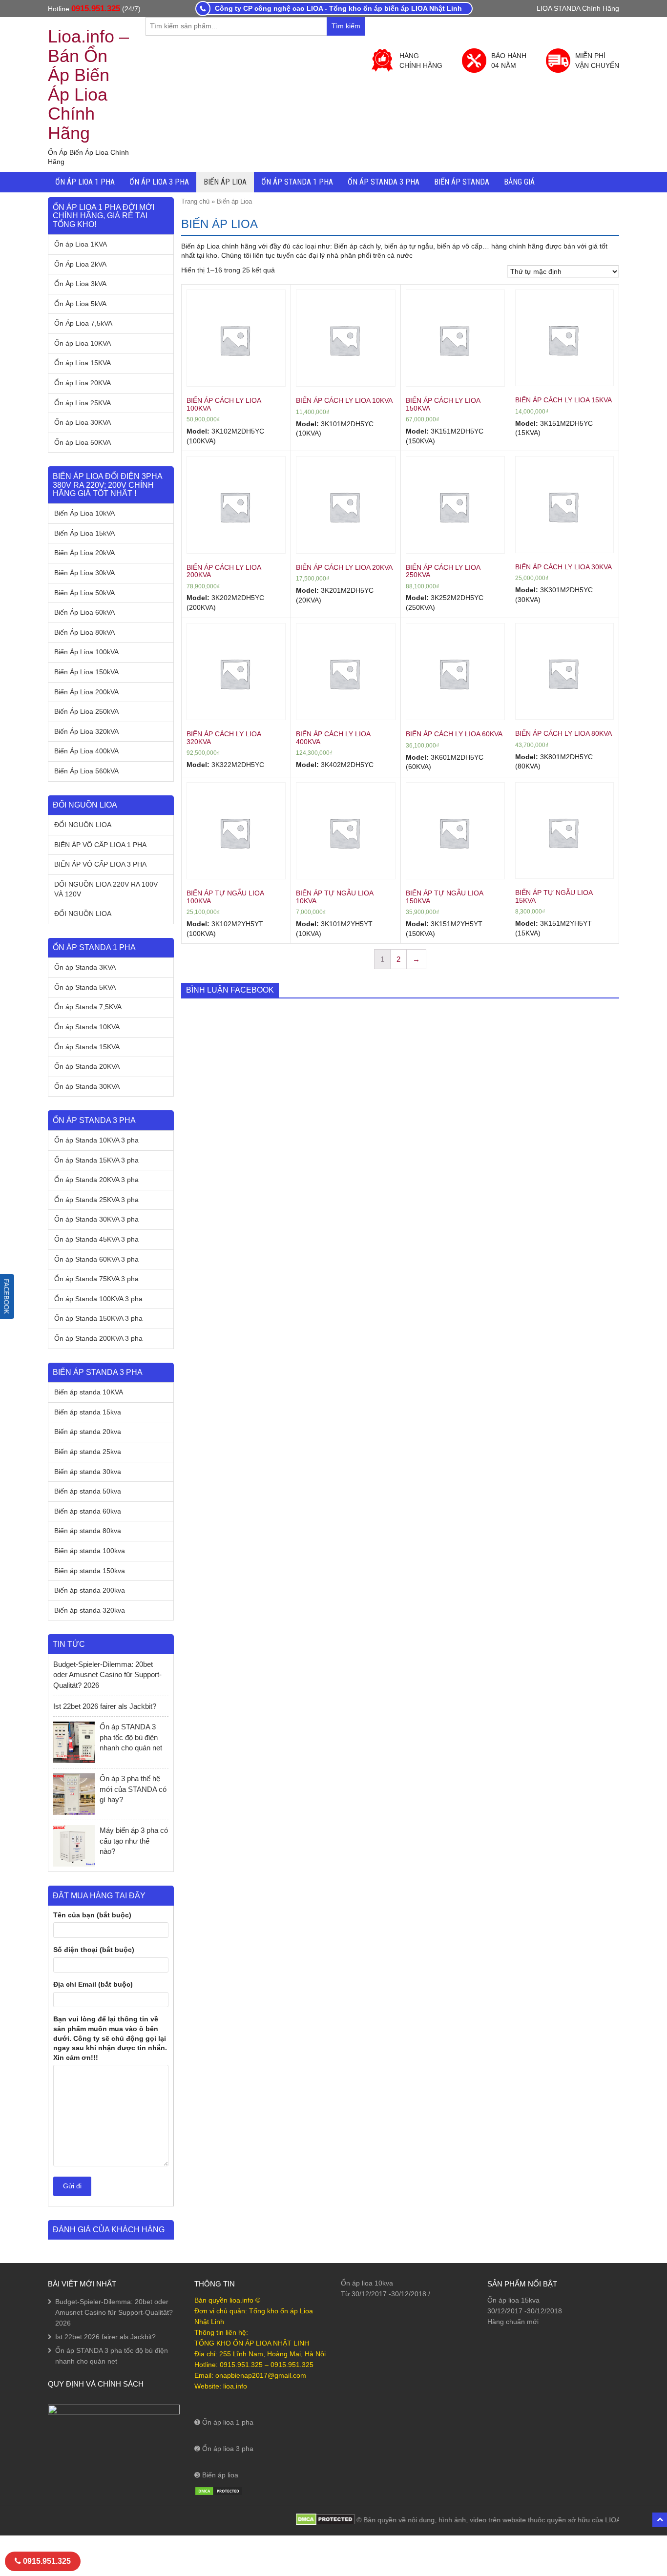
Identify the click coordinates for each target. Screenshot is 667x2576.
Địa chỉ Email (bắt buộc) (93, 1984)
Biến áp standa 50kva (88, 1491)
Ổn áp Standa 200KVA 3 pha (98, 1338)
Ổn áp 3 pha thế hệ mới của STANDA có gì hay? (133, 1789)
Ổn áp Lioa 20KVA (83, 383)
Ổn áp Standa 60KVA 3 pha (96, 1259)
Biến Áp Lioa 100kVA (86, 652)
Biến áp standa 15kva (88, 1412)
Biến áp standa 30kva (88, 1472)
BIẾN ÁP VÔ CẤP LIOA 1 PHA (100, 845)
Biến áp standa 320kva (90, 1610)
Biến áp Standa (462, 182)
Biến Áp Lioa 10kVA (84, 513)
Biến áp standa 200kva (90, 1590)
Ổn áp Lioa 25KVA (83, 403)
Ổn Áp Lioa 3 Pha (159, 182)
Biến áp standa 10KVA (89, 1392)
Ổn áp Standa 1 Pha (297, 182)
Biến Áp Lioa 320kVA (86, 731)
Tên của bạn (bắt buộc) (92, 1915)
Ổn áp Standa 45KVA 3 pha (96, 1239)
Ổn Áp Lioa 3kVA (80, 284)
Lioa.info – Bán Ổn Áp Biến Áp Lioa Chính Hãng (88, 85)
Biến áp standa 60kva (88, 1511)
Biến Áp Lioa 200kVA (86, 692)
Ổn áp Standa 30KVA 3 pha (96, 1219)
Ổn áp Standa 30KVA (87, 1086)
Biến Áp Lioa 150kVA (86, 672)
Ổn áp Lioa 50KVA (83, 442)
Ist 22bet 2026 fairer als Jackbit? (105, 1706)
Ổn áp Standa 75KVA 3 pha (96, 1279)
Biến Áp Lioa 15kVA (84, 533)
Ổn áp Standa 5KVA (85, 987)
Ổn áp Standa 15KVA (87, 1047)
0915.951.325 (96, 9)
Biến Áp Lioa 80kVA (84, 632)
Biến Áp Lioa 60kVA (84, 612)
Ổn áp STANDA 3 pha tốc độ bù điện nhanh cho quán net (132, 1737)
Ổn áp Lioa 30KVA (83, 422)
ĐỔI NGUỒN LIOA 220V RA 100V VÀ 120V (106, 889)
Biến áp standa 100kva (90, 1551)
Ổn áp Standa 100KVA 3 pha (98, 1299)
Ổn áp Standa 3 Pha (384, 182)
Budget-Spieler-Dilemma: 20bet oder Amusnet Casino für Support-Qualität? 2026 (107, 1675)
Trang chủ (195, 201)
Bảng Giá (519, 182)
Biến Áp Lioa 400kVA (86, 751)
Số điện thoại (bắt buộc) (94, 1950)
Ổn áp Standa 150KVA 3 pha (98, 1318)
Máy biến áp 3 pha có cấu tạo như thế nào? (134, 1841)
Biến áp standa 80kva (88, 1531)
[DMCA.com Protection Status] (219, 2491)
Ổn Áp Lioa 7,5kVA (83, 323)
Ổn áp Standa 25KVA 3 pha (96, 1200)
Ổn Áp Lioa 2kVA (80, 264)
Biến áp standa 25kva (88, 1452)
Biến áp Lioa (225, 182)
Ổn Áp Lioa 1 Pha (85, 182)
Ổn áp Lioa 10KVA (83, 343)
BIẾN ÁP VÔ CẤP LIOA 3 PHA (100, 864)
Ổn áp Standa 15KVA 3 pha (96, 1160)
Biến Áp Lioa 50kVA (84, 593)
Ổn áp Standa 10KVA (87, 1027)
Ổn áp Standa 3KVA (85, 967)
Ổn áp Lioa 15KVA (83, 363)
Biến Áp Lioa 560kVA (86, 771)
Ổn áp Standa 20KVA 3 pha (96, 1180)
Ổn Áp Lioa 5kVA (80, 304)
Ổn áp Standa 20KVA (87, 1066)
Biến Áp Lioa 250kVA (86, 711)
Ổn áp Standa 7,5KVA (88, 1007)
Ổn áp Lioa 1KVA (81, 244)
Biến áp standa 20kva (88, 1432)
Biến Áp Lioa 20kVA (84, 553)
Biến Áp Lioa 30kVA (84, 573)
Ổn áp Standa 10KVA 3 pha (96, 1140)
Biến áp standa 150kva (90, 1571)
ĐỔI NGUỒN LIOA (83, 825)
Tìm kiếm (348, 29)
